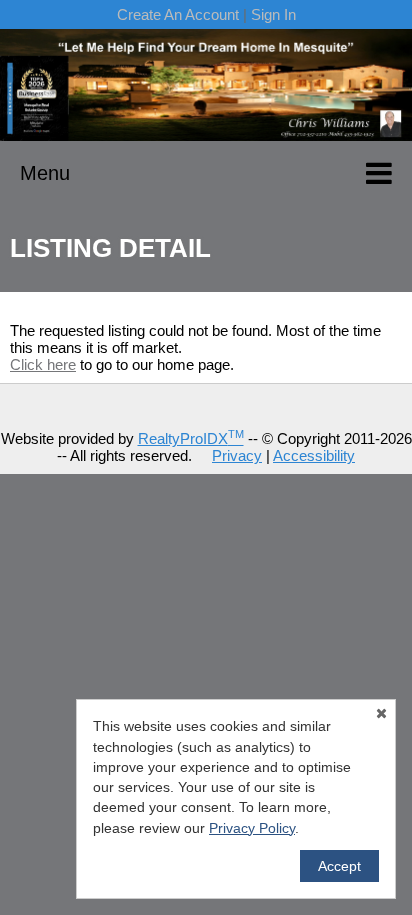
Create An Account (178, 14)
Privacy (237, 455)
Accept (339, 866)
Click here (43, 364)
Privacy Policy (252, 828)
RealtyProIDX (191, 438)
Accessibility (314, 455)
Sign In (273, 14)
